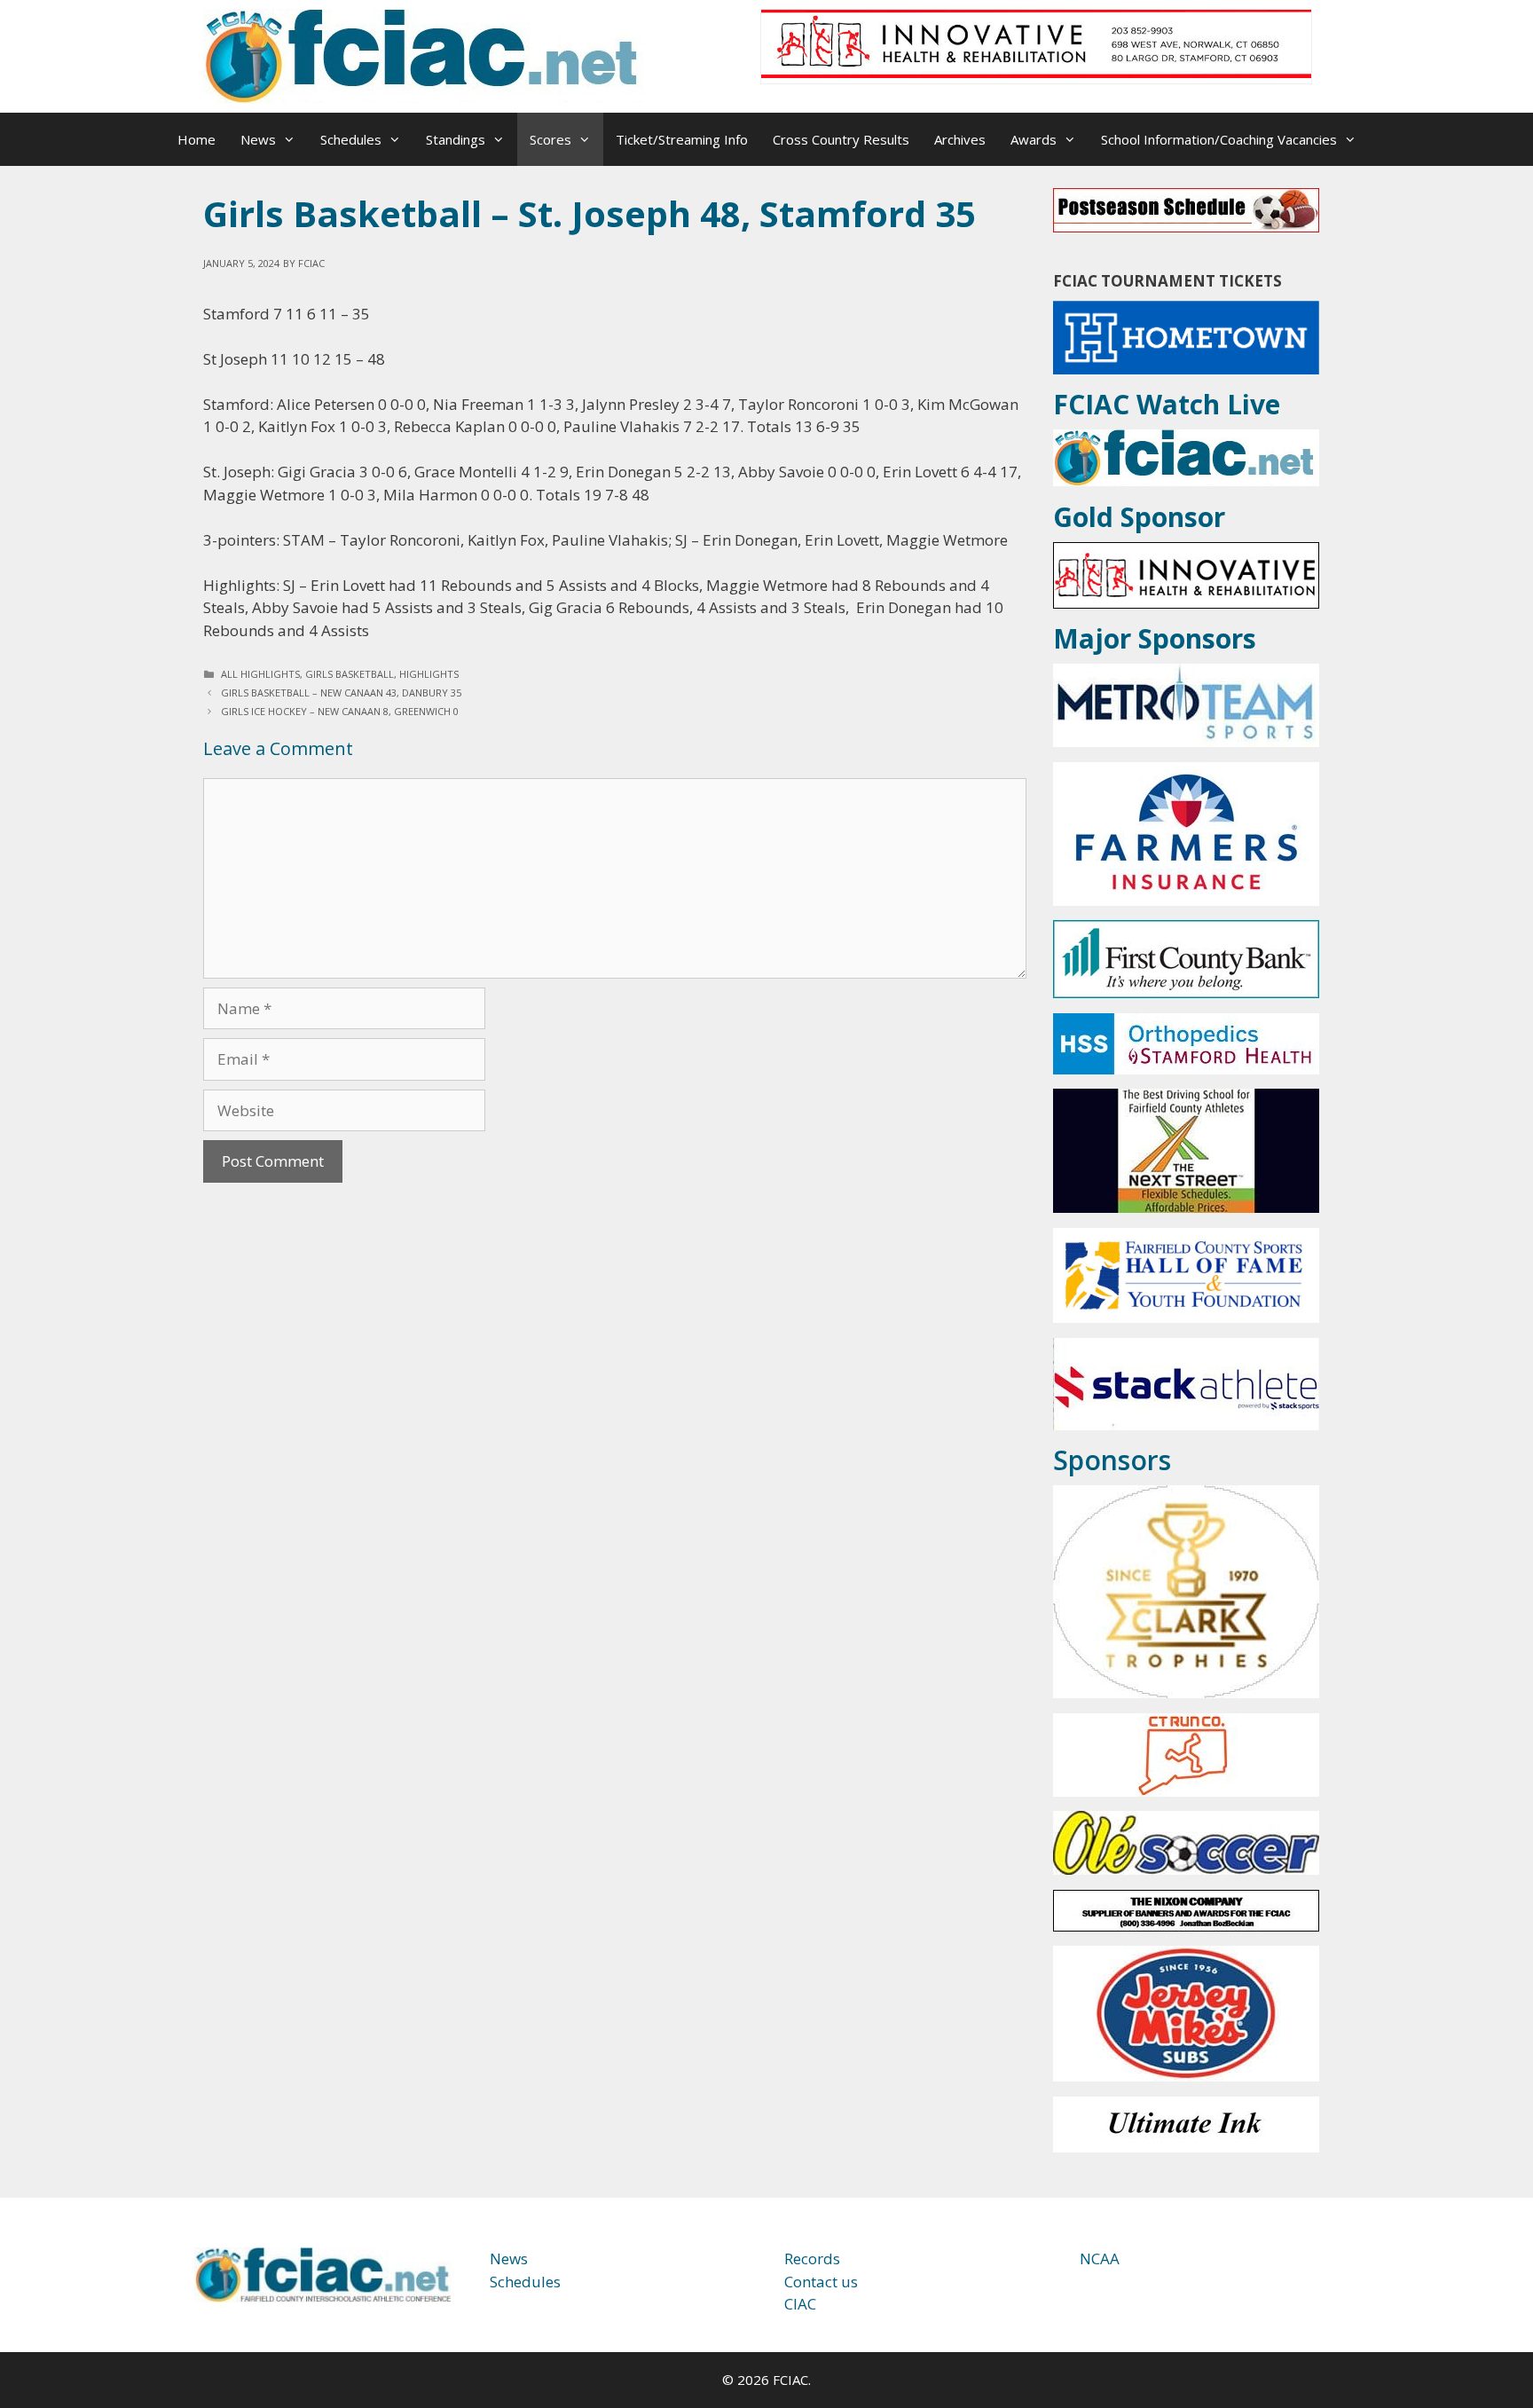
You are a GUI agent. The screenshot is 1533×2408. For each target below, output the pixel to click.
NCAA (1100, 2258)
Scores (550, 139)
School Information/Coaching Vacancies (1219, 139)
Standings (456, 139)
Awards (1034, 139)
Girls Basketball (350, 674)
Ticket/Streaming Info (682, 139)
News (258, 139)
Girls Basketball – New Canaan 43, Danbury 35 (341, 692)
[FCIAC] (425, 55)
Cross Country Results (841, 139)
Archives (960, 139)
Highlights (429, 674)
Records (812, 2258)
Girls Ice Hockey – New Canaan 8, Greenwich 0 (340, 711)
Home (197, 139)
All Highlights (260, 674)
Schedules (351, 139)
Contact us (821, 2282)
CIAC (800, 2304)
